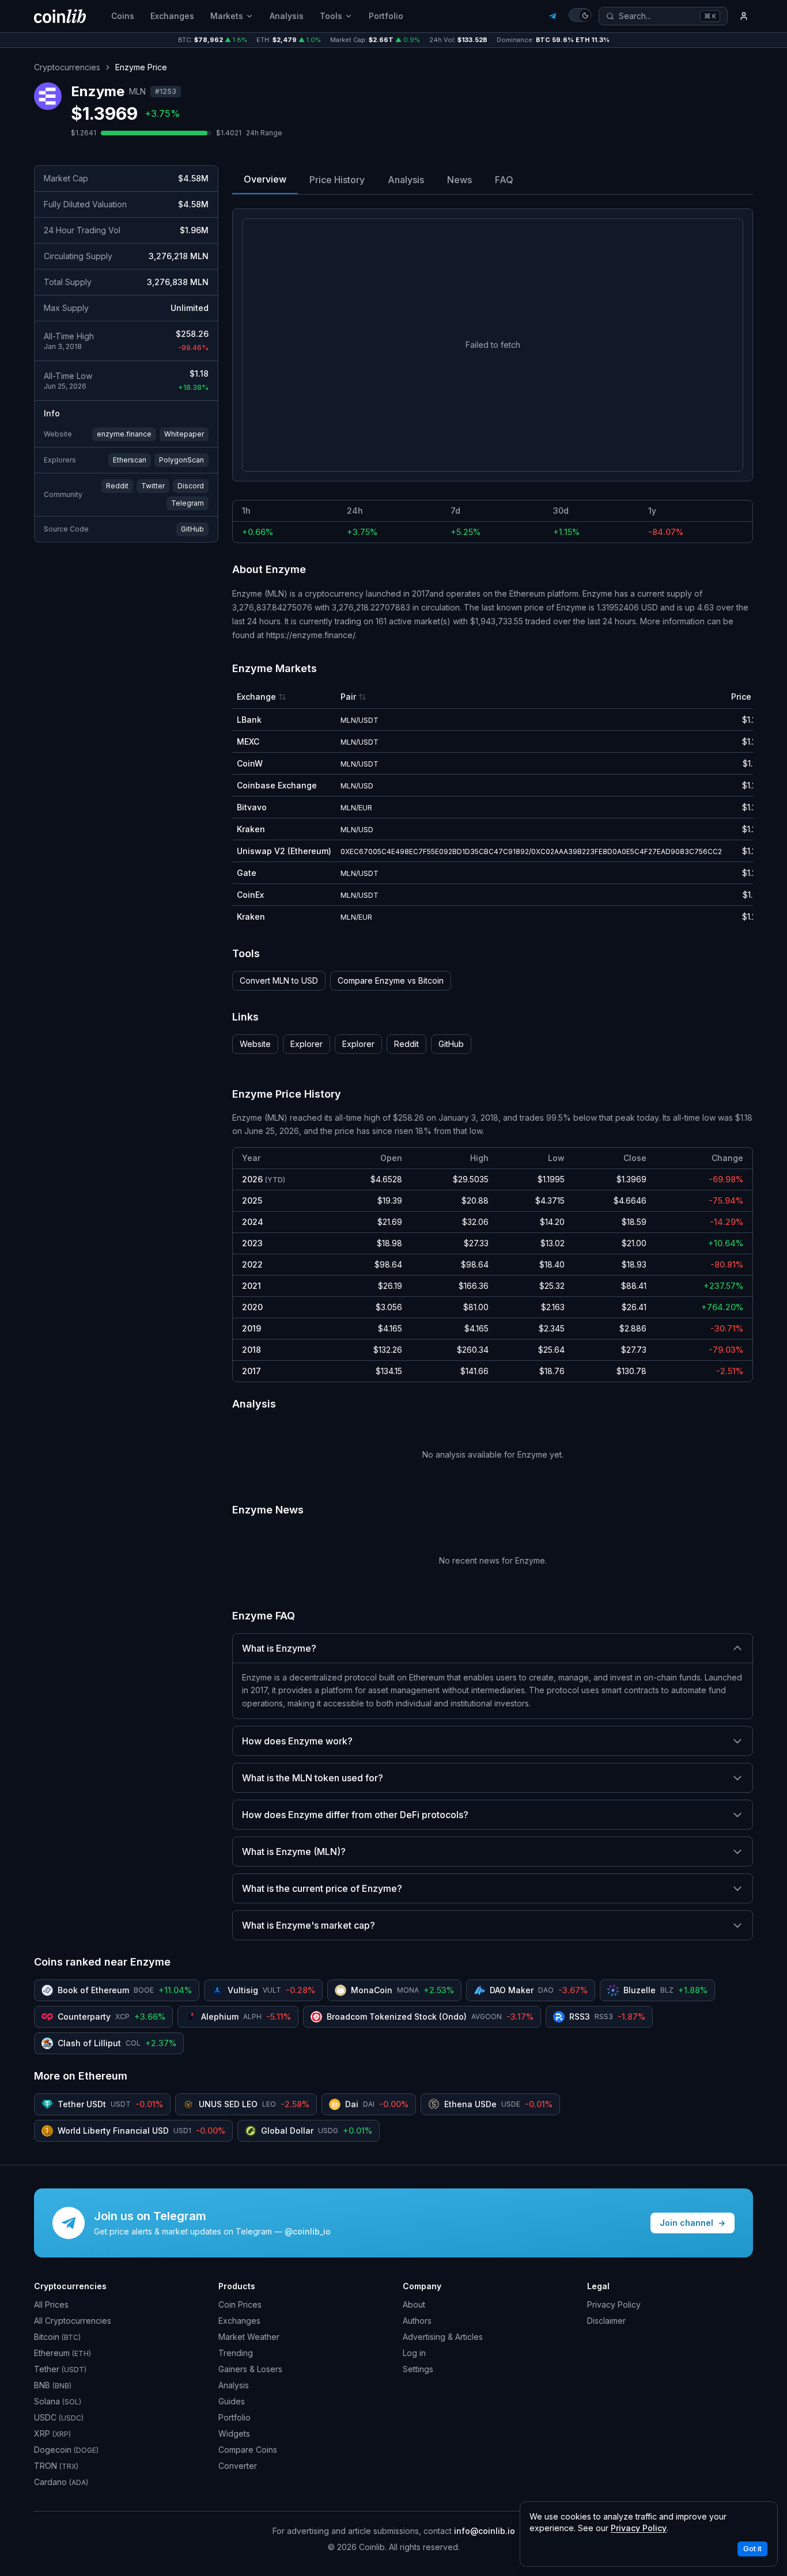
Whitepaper (184, 434)
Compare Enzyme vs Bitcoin (391, 980)
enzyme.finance (124, 434)
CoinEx (250, 895)
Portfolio (386, 16)
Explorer (307, 1044)
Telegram (188, 503)
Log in (414, 2353)
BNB (53, 2385)
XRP (52, 2433)
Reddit (117, 486)
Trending (236, 2353)
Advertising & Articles (443, 2337)
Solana (58, 2401)
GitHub (192, 529)
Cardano (61, 2482)
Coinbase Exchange (277, 785)
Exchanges (172, 16)
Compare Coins (248, 2450)
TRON (56, 2466)
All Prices (51, 2304)
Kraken (251, 829)
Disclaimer (606, 2321)
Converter (238, 2466)
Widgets (234, 2433)
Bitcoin (57, 2337)
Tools (331, 16)
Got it (752, 2549)
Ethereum (63, 2353)
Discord (191, 486)
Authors (417, 2321)
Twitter (153, 486)
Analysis (287, 16)
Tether (60, 2369)
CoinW (250, 763)
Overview (265, 179)
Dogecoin (66, 2450)
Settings (418, 2369)
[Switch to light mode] (580, 15)
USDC (59, 2417)
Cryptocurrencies (67, 67)
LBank (249, 720)
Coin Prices (240, 2304)
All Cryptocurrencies (73, 2321)
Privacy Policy (614, 2304)
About (414, 2304)
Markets (227, 16)
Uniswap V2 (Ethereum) (284, 851)
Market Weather (249, 2337)
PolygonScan (181, 460)
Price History (337, 180)
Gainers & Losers (250, 2369)
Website (255, 1044)
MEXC (248, 741)
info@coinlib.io (485, 2531)
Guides (232, 2401)
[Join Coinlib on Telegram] (553, 16)
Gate (247, 873)
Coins (123, 16)
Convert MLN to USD (279, 980)
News (459, 180)
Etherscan (130, 460)
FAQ (504, 180)
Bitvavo (252, 807)
